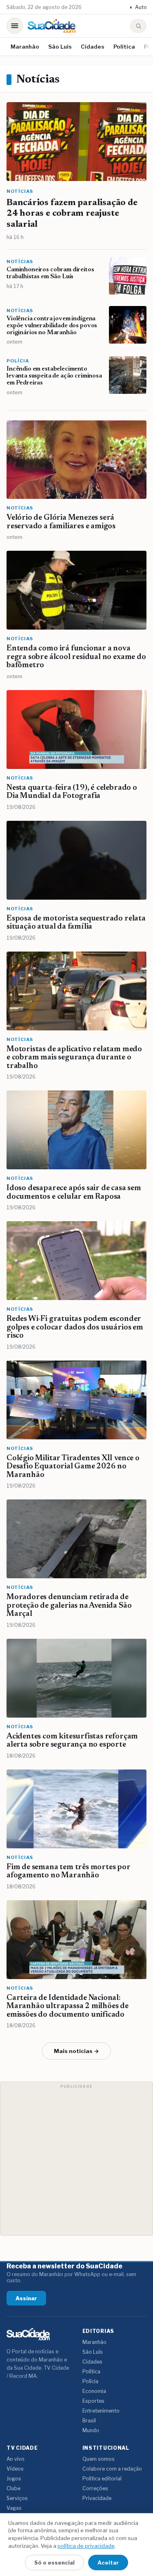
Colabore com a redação (112, 2469)
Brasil (89, 2421)
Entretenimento (101, 2411)
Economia (94, 2391)
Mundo (91, 2430)
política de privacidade (86, 2546)
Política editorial (102, 2479)
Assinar (26, 2298)
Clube (13, 2488)
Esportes (93, 2401)
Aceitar (108, 2563)
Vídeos (15, 2469)
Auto (138, 7)
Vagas (14, 2508)
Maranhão (25, 47)
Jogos (14, 2479)
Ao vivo (16, 2459)
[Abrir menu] (15, 26)
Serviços (17, 2498)
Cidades (93, 47)
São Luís (60, 47)
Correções (95, 2488)
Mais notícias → (76, 2051)
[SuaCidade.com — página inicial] (52, 26)
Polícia (90, 2381)
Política (124, 47)
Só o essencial (54, 2563)
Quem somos (99, 2459)
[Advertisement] (76, 2159)
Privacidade (97, 2498)
